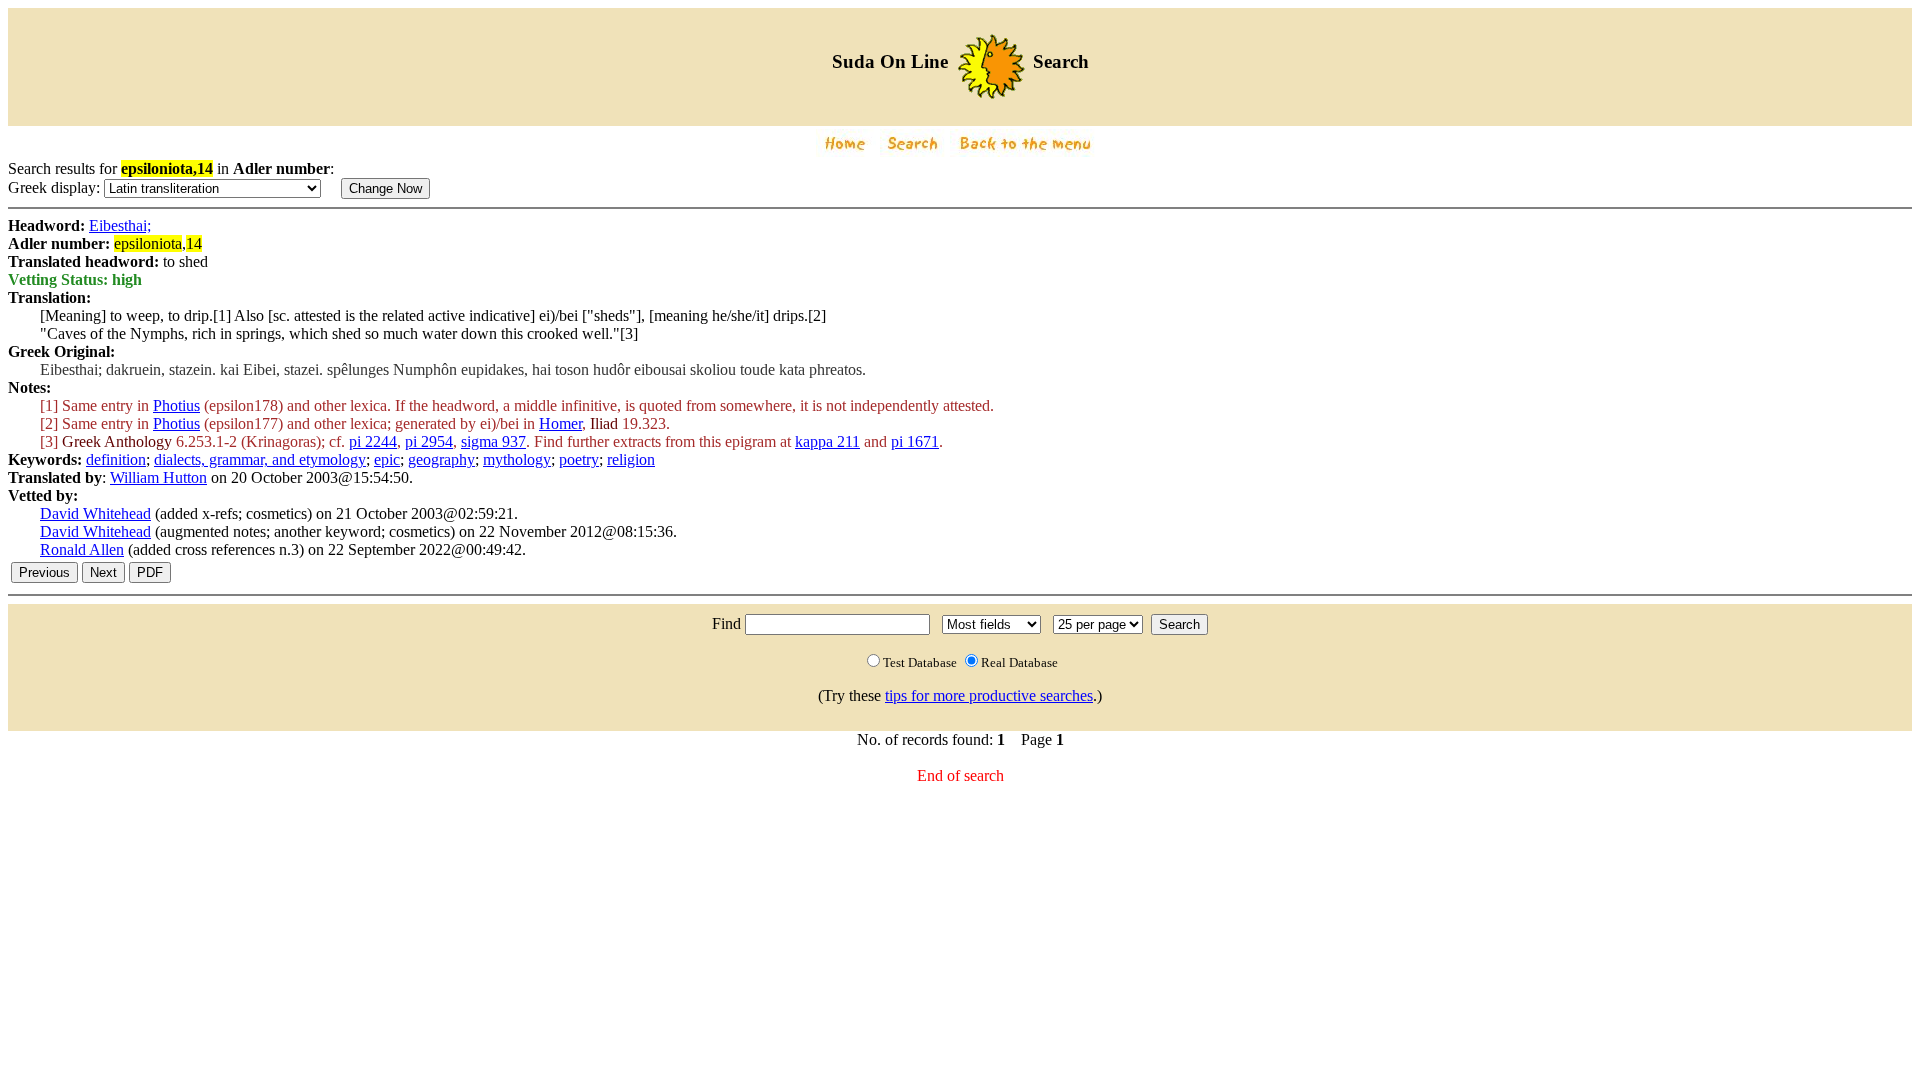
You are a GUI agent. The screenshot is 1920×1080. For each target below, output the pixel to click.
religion (631, 459)
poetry (579, 459)
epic (387, 459)
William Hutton (158, 477)
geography (441, 459)
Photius (176, 405)
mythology (517, 459)
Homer (560, 423)
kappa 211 (827, 441)
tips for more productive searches (989, 695)
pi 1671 (915, 441)
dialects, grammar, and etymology (260, 459)
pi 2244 (373, 441)
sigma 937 (493, 441)
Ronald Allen (82, 549)
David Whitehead (95, 513)
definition (116, 459)
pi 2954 (429, 441)
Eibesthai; (120, 225)
